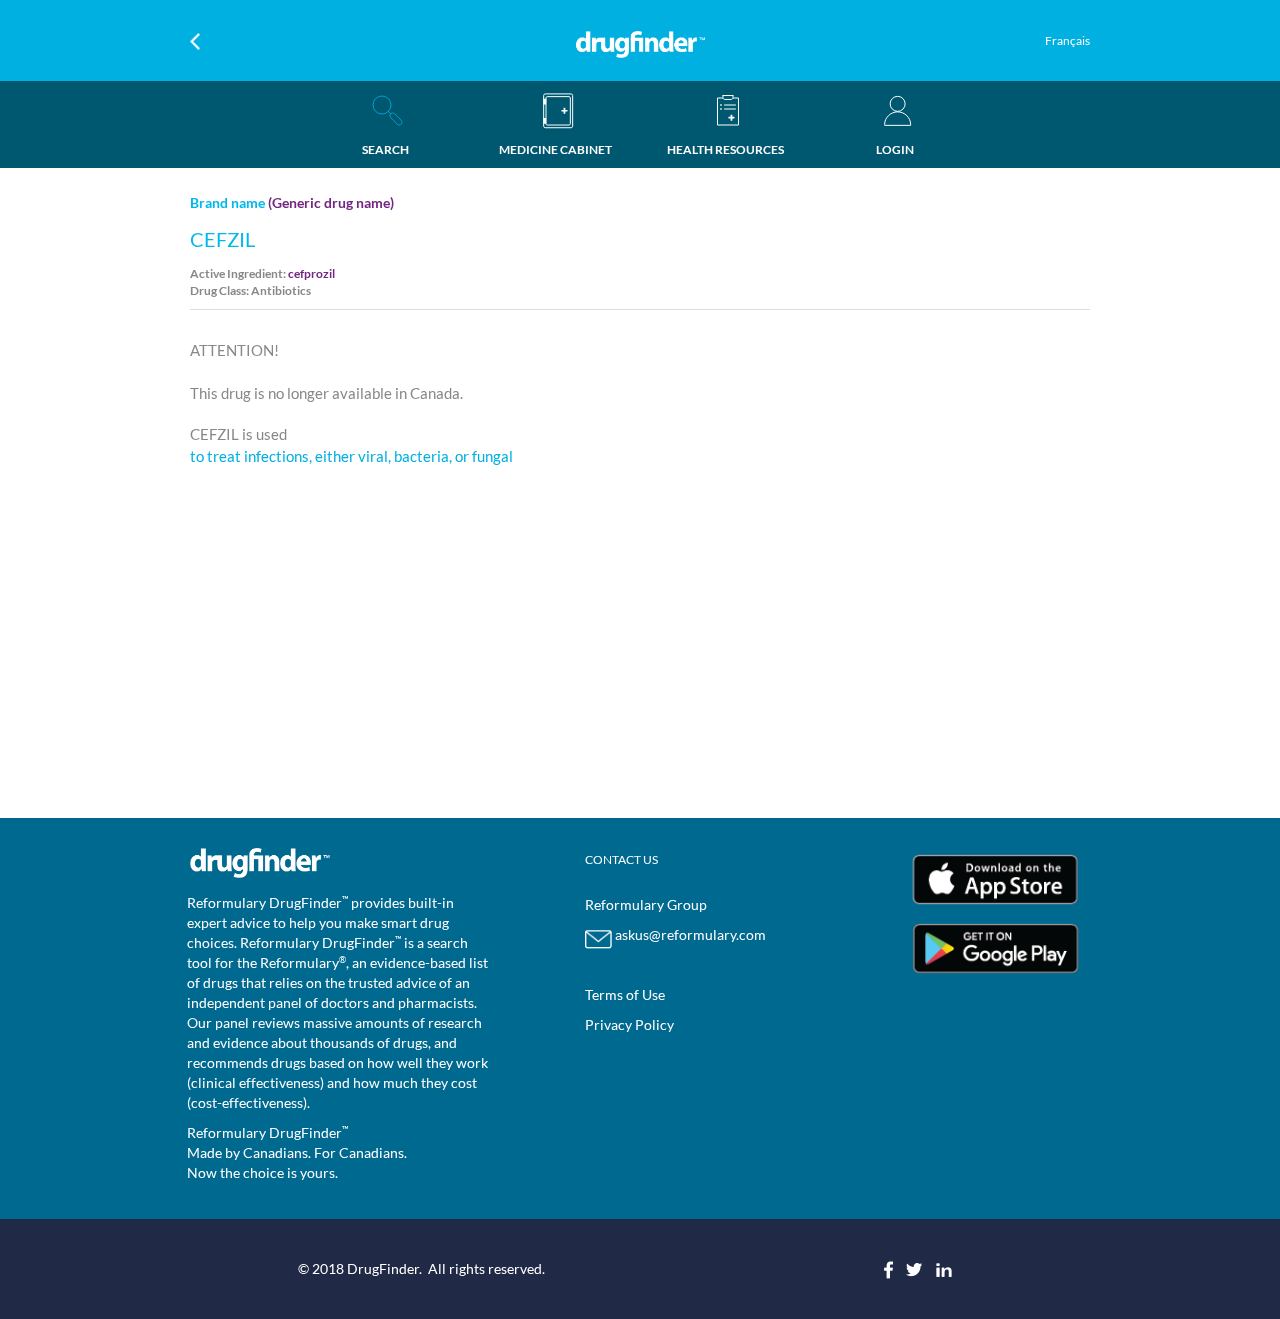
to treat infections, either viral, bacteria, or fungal (351, 456)
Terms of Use (625, 994)
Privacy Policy (629, 1024)
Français (1067, 40)
